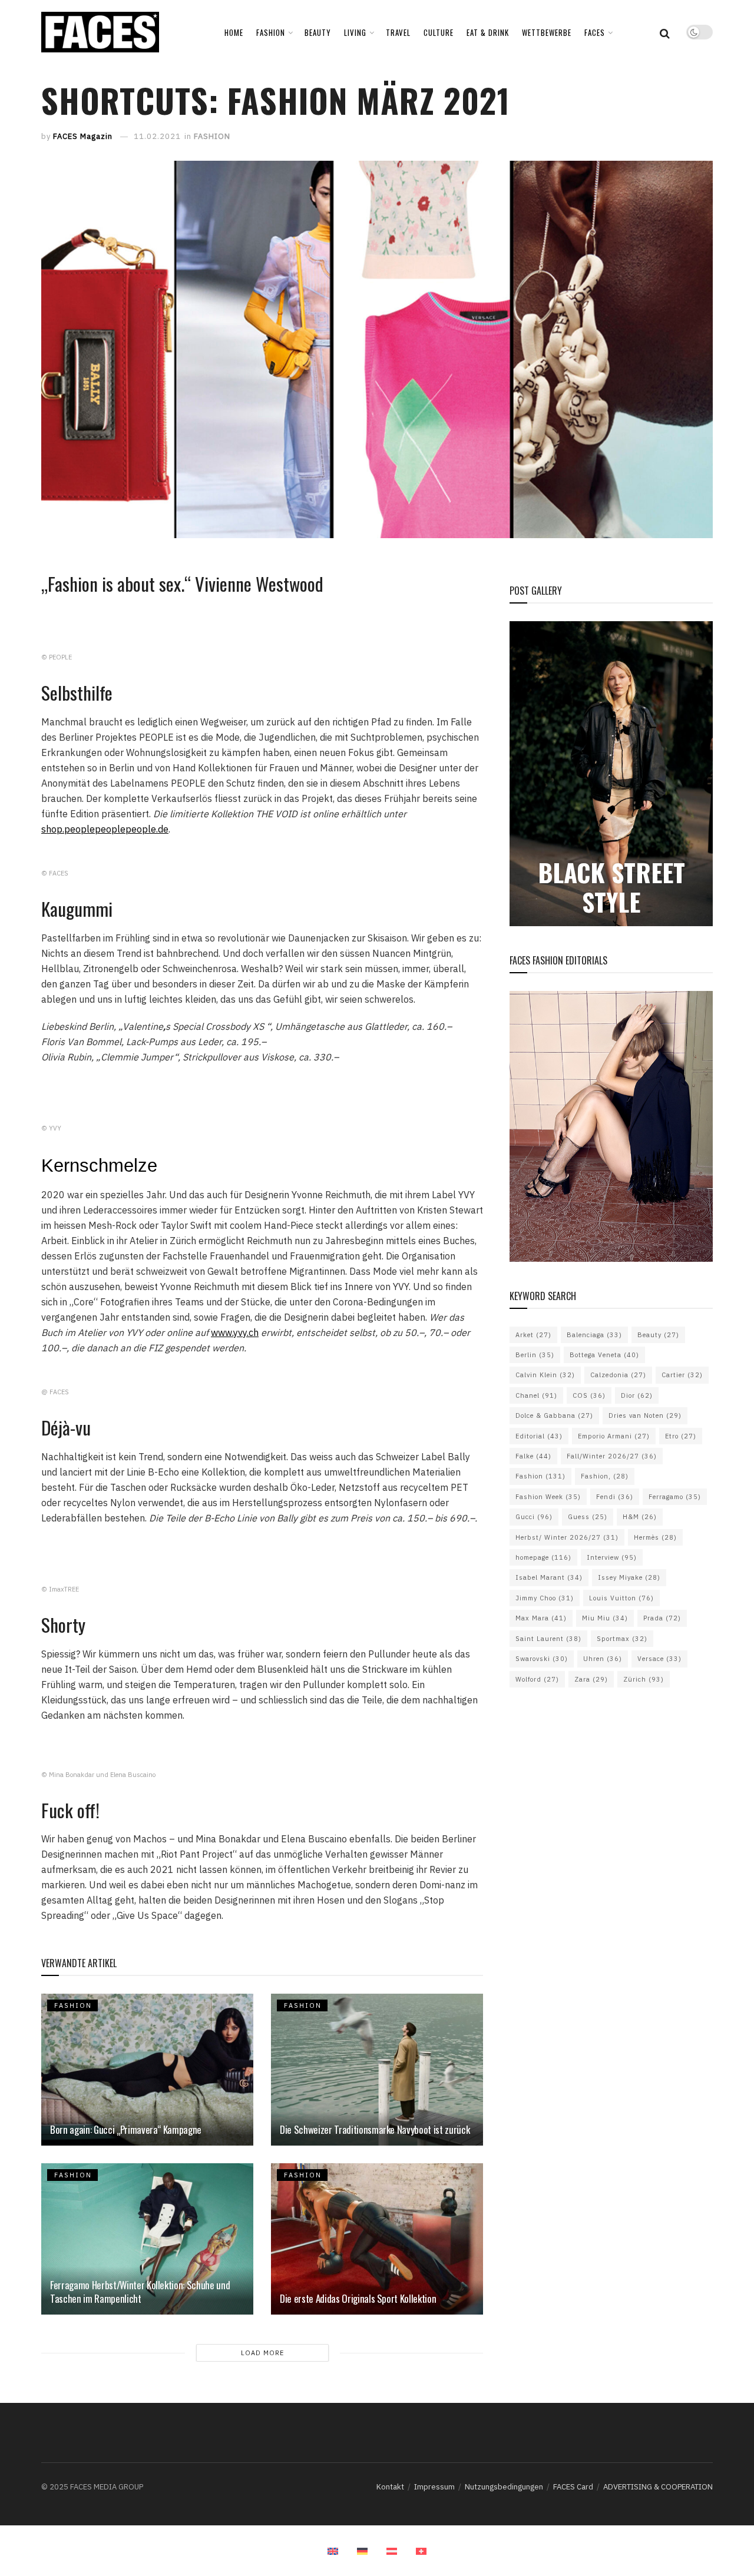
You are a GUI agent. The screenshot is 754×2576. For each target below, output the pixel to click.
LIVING (355, 32)
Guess (588, 1517)
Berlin (535, 1355)
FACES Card (573, 2487)
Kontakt (390, 2487)
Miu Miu (605, 1618)
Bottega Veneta (604, 1355)
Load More (262, 2353)
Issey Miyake (629, 1577)
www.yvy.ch (235, 1332)
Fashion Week (548, 1497)
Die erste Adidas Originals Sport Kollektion (358, 2298)
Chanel (536, 1395)
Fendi (615, 1497)
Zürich (644, 1679)
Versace (659, 1659)
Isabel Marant (549, 1577)
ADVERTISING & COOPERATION (658, 2487)
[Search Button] (665, 32)
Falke (533, 1456)
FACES (595, 32)
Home (234, 32)
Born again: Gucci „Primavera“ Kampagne (126, 2129)
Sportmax (622, 1639)
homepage (543, 1557)
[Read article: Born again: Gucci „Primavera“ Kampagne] (147, 2069)
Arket (533, 1335)
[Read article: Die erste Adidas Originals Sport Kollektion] (377, 2239)
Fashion (540, 1476)
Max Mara (541, 1618)
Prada (662, 1618)
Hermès (655, 1537)
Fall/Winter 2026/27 (612, 1456)
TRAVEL (398, 32)
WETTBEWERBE (547, 32)
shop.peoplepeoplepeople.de (105, 829)
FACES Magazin (83, 136)
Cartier (682, 1375)
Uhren (603, 1659)
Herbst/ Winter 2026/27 (567, 1537)
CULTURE (439, 32)
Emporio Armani (614, 1436)
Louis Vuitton (621, 1598)
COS (589, 1395)
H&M (640, 1517)
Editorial (539, 1436)
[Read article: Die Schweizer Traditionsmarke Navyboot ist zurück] (377, 2069)
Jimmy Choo (545, 1598)
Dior (637, 1395)
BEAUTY (318, 32)
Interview (612, 1557)
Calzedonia (618, 1375)
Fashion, (605, 1476)
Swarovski (542, 1659)
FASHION (271, 32)
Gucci (534, 1517)
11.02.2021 (157, 136)
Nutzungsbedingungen (504, 2487)
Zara (591, 1679)
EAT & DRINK (488, 32)
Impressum (434, 2487)
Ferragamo (675, 1497)
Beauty (658, 1335)
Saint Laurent (548, 1639)
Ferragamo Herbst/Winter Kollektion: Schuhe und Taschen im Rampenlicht (140, 2292)
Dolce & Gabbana (554, 1415)
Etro (681, 1436)
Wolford (537, 1679)
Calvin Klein (545, 1375)
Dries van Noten (645, 1415)
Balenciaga (594, 1335)
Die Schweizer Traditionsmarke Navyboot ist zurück (375, 2129)
